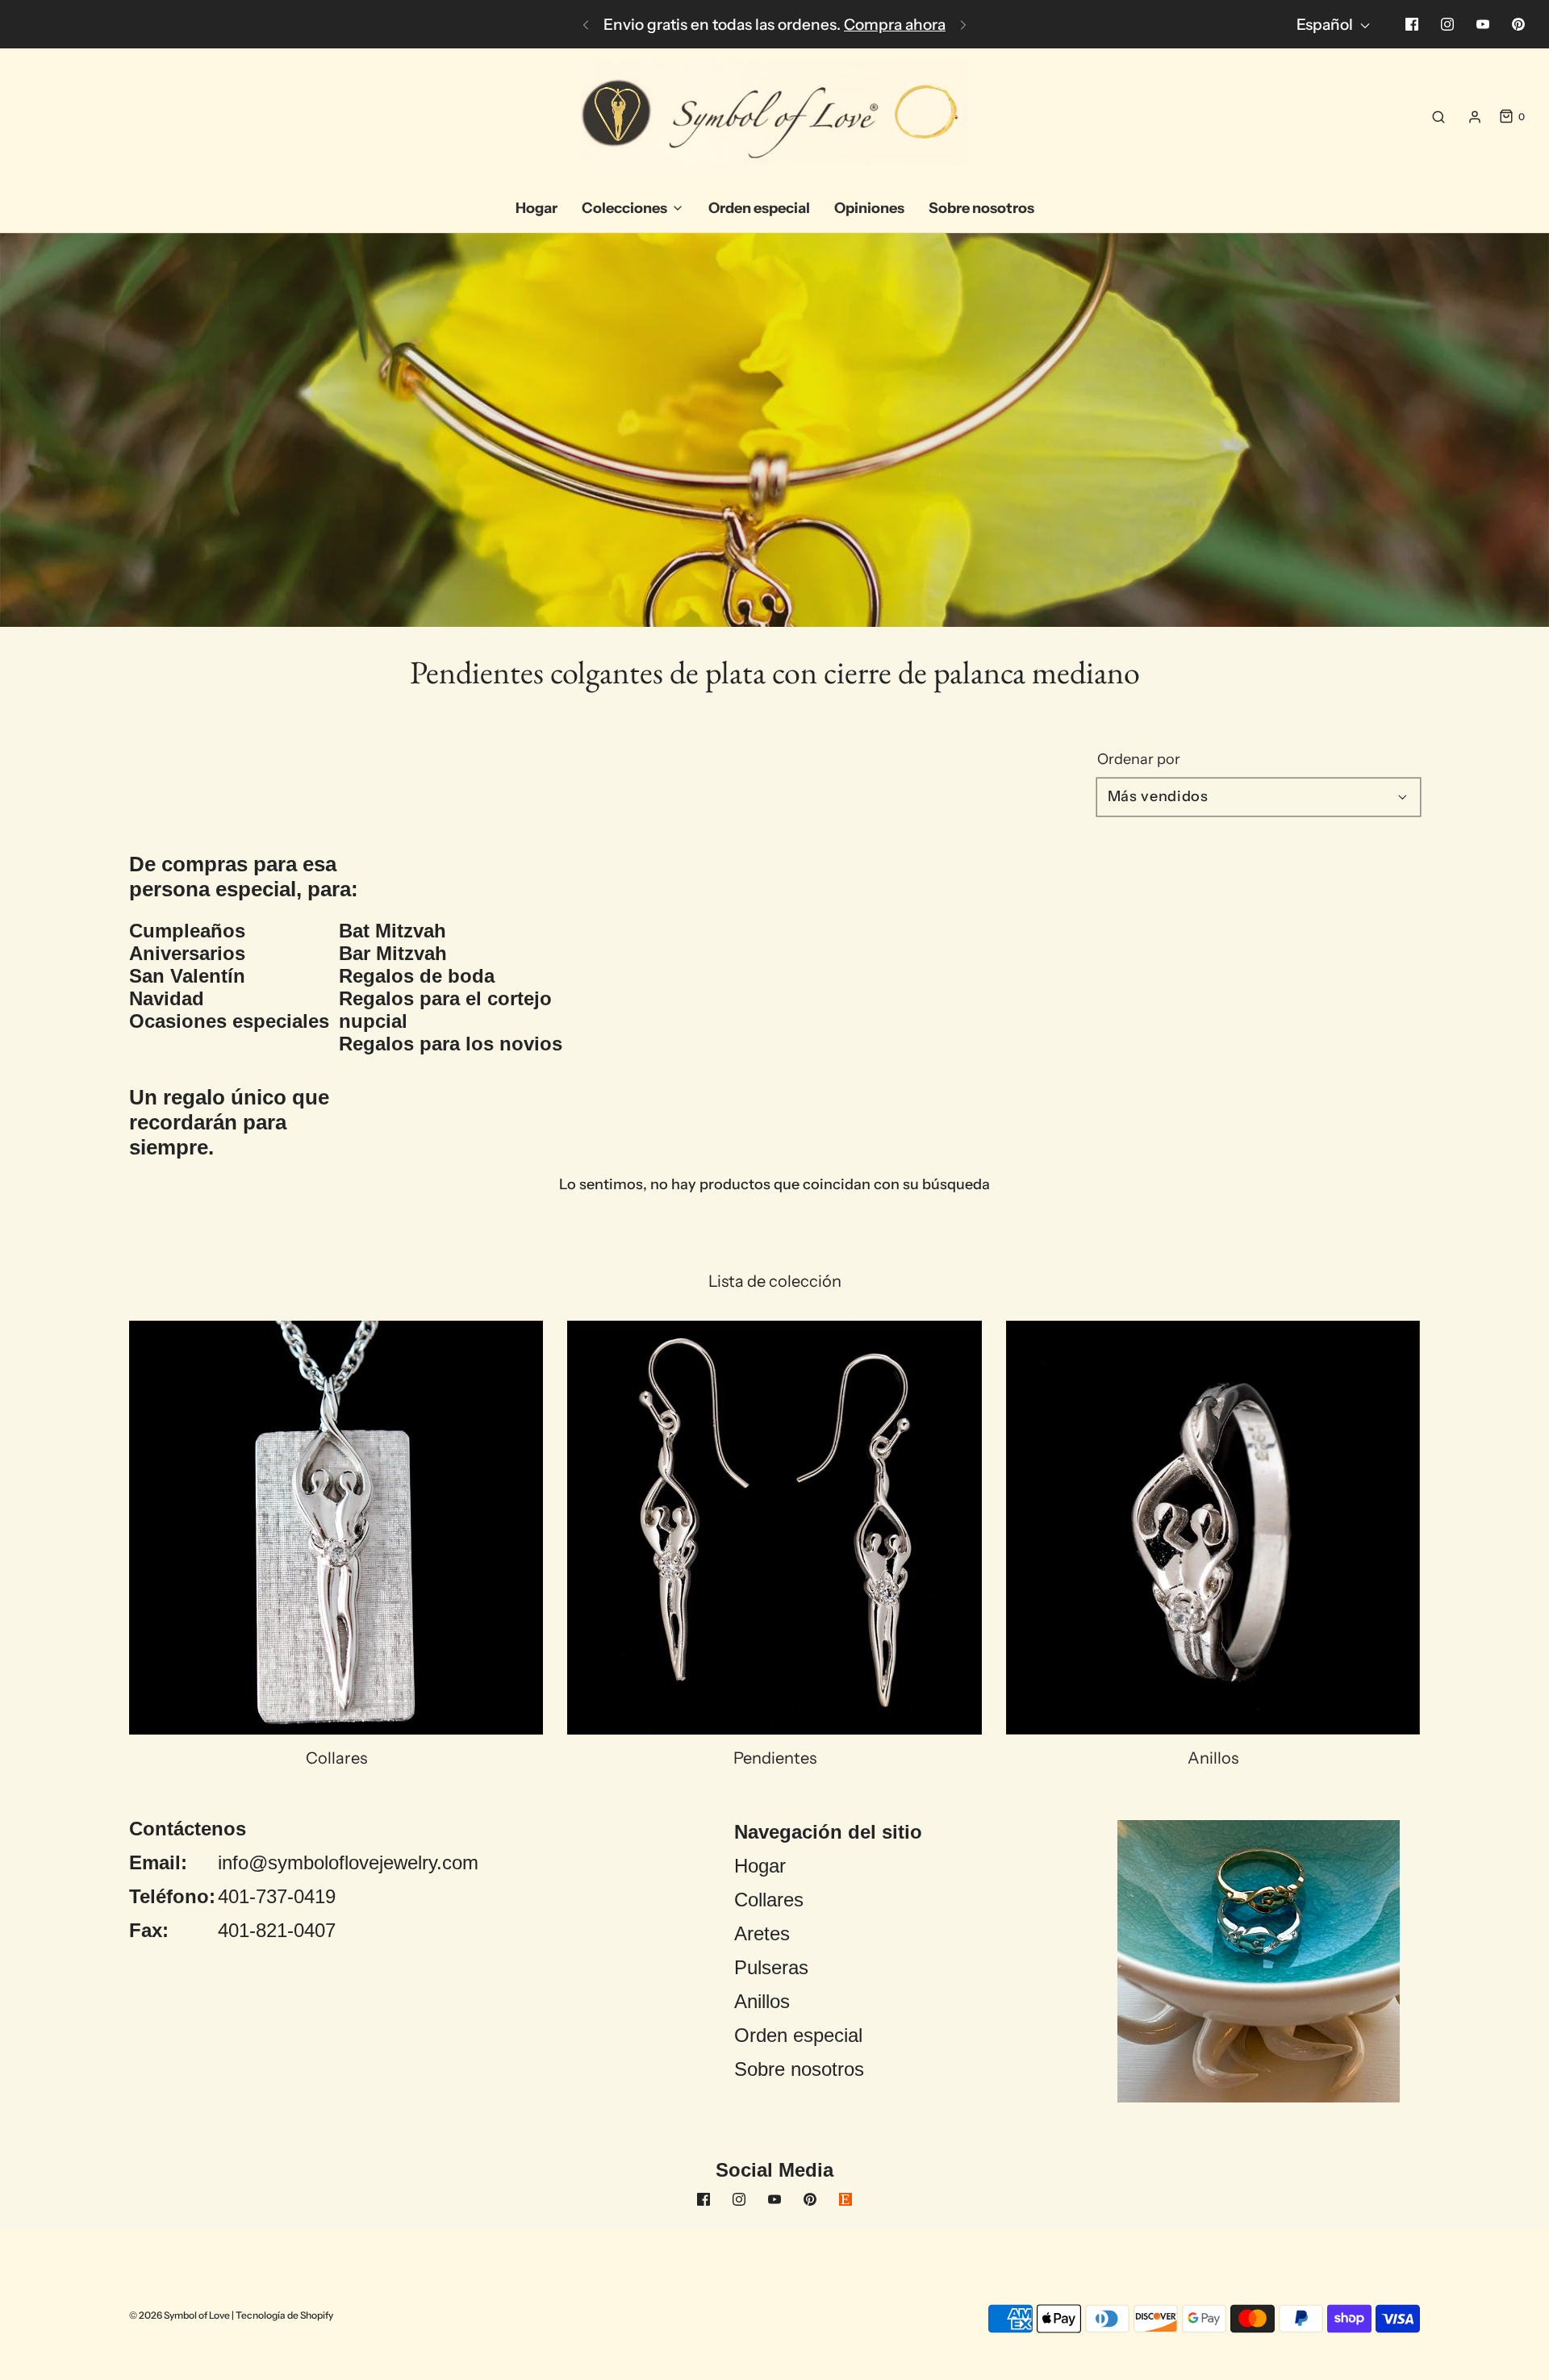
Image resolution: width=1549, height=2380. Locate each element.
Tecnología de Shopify (284, 2315)
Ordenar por (1139, 759)
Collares (336, 1758)
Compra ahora (895, 25)
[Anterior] (586, 24)
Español (1326, 25)
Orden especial (798, 2035)
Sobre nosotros (799, 2069)
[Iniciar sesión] (1475, 117)
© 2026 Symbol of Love (180, 2315)
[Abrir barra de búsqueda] (1438, 117)
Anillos (1213, 1758)
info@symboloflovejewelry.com (348, 1862)
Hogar (760, 1866)
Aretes (762, 1933)
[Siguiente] (963, 24)
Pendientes (775, 1758)
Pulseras (771, 1967)
